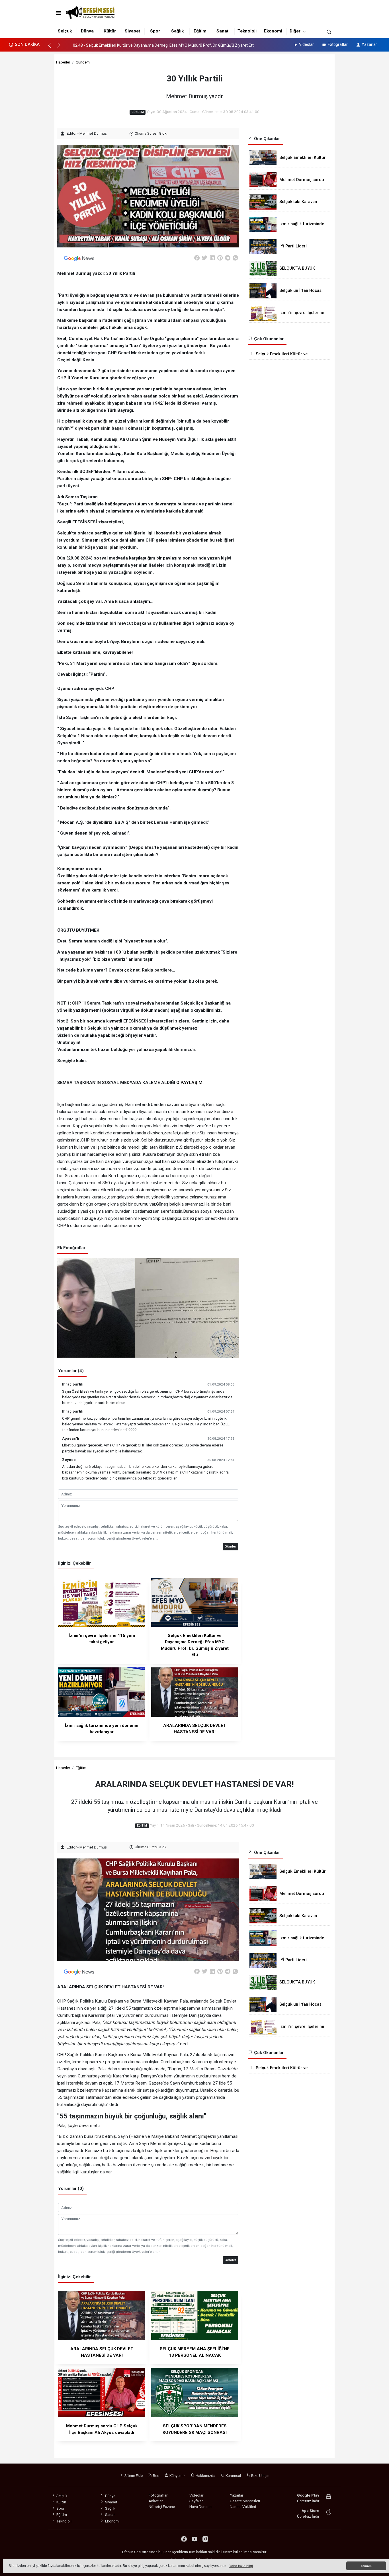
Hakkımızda (205, 2475)
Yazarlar (369, 44)
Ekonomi (273, 31)
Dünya (87, 31)
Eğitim (200, 31)
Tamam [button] (366, 2566)
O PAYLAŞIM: (190, 1083)
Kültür (110, 31)
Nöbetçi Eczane (162, 2507)
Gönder (230, 1546)
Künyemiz (177, 2475)
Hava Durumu (200, 2507)
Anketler (156, 2501)
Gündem (83, 62)
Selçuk (65, 31)
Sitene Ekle (133, 2475)
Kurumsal (233, 2475)
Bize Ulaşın (260, 2475)
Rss (156, 2475)
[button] (52, 48)
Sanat (222, 31)
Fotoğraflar (338, 44)
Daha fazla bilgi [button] (241, 2566)
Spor (155, 31)
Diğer (295, 31)
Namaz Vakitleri (243, 2507)
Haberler (63, 62)
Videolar (306, 44)
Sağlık (177, 31)
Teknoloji (247, 31)
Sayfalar (196, 2501)
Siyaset (132, 31)
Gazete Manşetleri (245, 2501)
